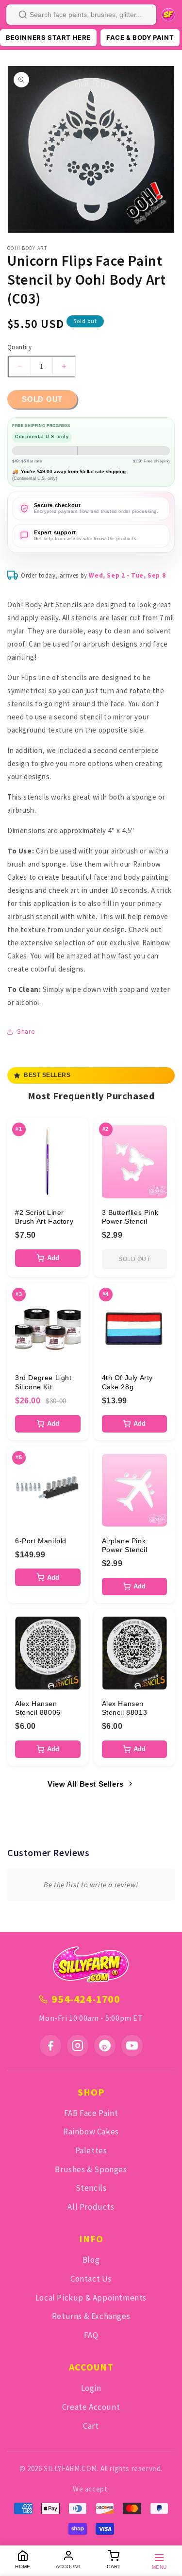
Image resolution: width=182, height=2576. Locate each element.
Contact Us (91, 2279)
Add (53, 1258)
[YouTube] (132, 2046)
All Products (91, 2207)
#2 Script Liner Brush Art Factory (44, 1217)
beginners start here (48, 37)
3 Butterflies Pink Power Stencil (130, 1217)
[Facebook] (50, 2046)
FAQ (91, 2335)
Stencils (91, 2188)
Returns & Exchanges (91, 2316)
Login (91, 2388)
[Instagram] (78, 2046)
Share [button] (26, 1031)
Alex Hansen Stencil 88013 (125, 1708)
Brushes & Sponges (91, 2169)
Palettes (91, 2150)
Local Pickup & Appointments (91, 2298)
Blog (91, 2260)
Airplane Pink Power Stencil (125, 1545)
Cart (91, 2426)
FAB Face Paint (91, 2113)
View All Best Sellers (86, 1784)
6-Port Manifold (41, 1541)
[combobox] (81, 15)
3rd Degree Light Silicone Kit (43, 1382)
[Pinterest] (105, 2046)
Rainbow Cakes (91, 2132)
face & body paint (140, 37)
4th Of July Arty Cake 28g (128, 1382)
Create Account (91, 2407)
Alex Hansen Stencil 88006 (38, 1708)
